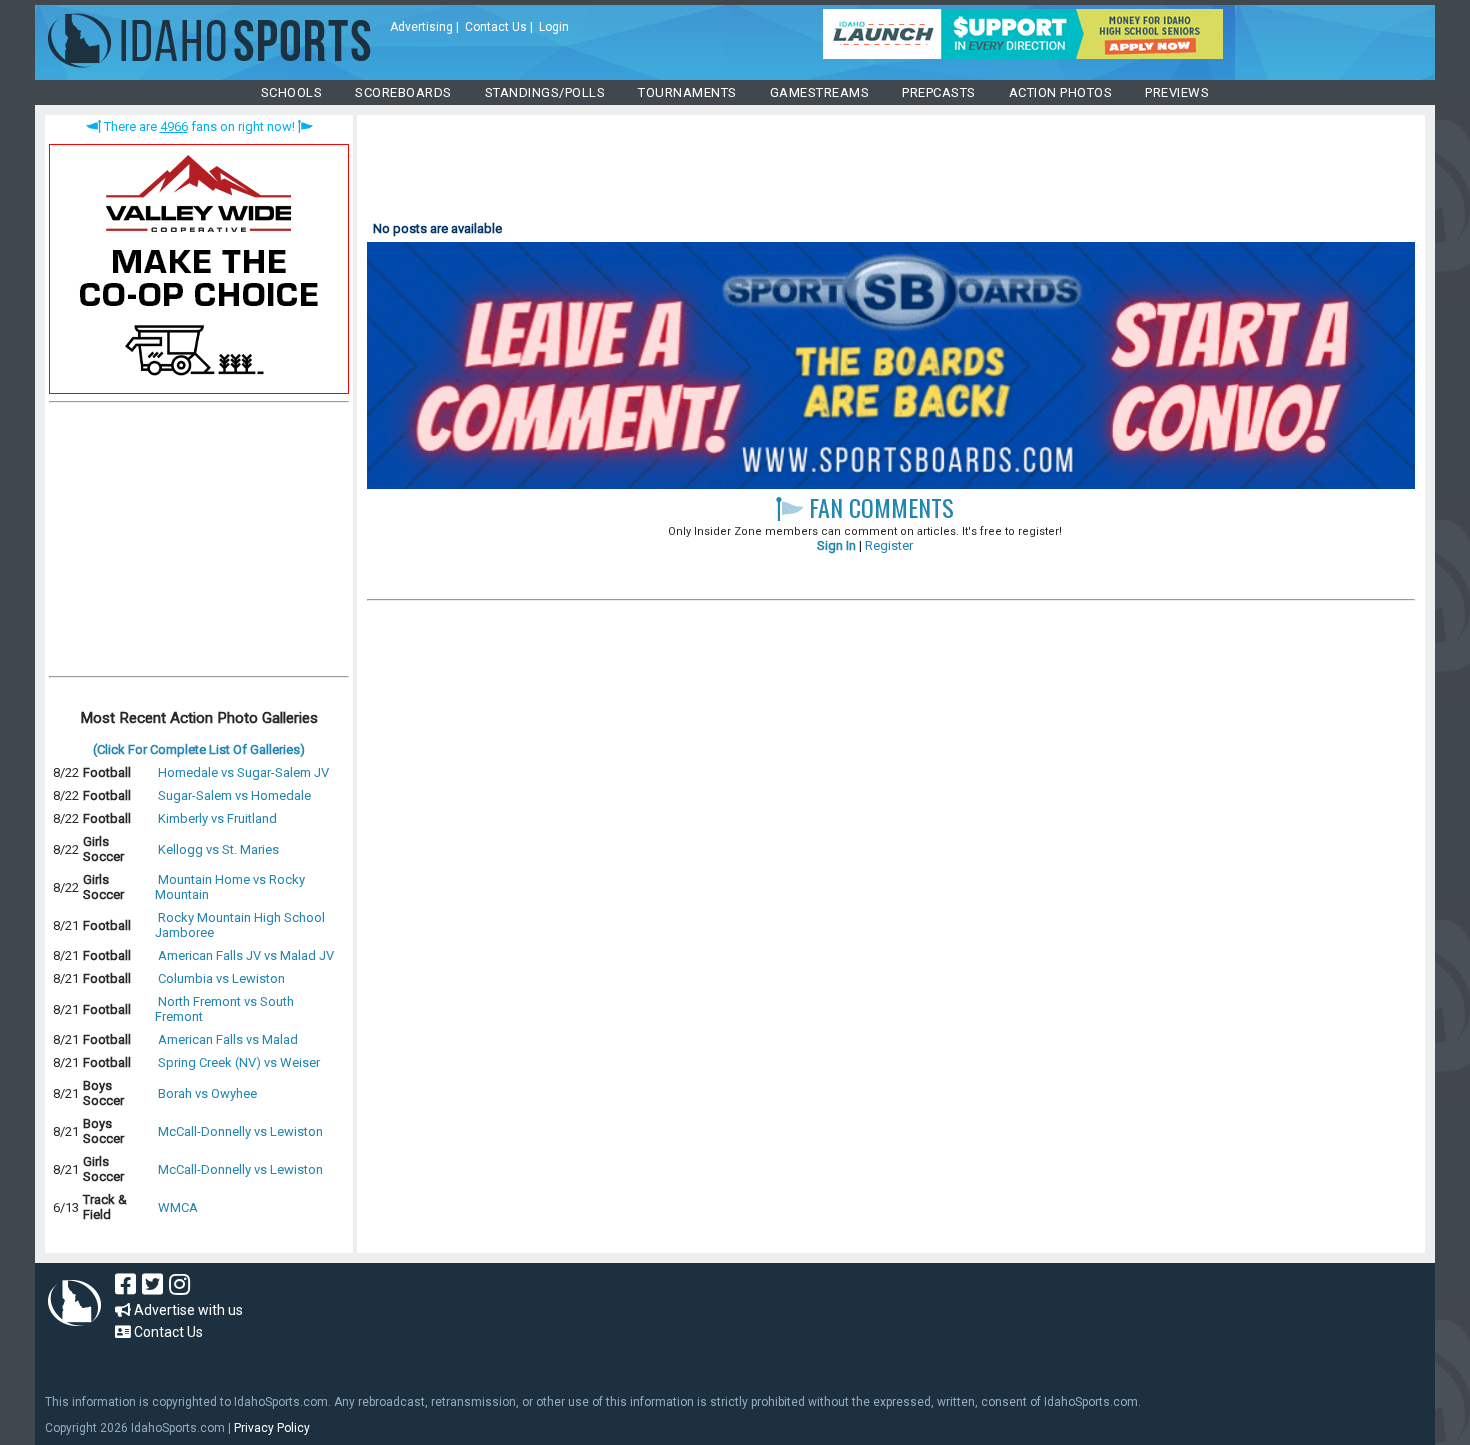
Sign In (836, 545)
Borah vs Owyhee (207, 1093)
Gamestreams (820, 92)
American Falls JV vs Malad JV (246, 955)
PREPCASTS (939, 92)
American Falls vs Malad (228, 1039)
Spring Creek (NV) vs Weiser (239, 1062)
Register (889, 545)
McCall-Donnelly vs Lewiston (240, 1131)
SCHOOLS (292, 92)
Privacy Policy (272, 1428)
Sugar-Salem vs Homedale (234, 795)
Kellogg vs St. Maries (218, 849)
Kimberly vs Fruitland (217, 818)
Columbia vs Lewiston (221, 978)
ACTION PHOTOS (1061, 92)
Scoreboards (403, 92)
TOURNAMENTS (687, 92)
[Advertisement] (199, 544)
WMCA (178, 1207)
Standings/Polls (545, 92)
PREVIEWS (1177, 92)
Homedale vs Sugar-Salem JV (243, 772)
